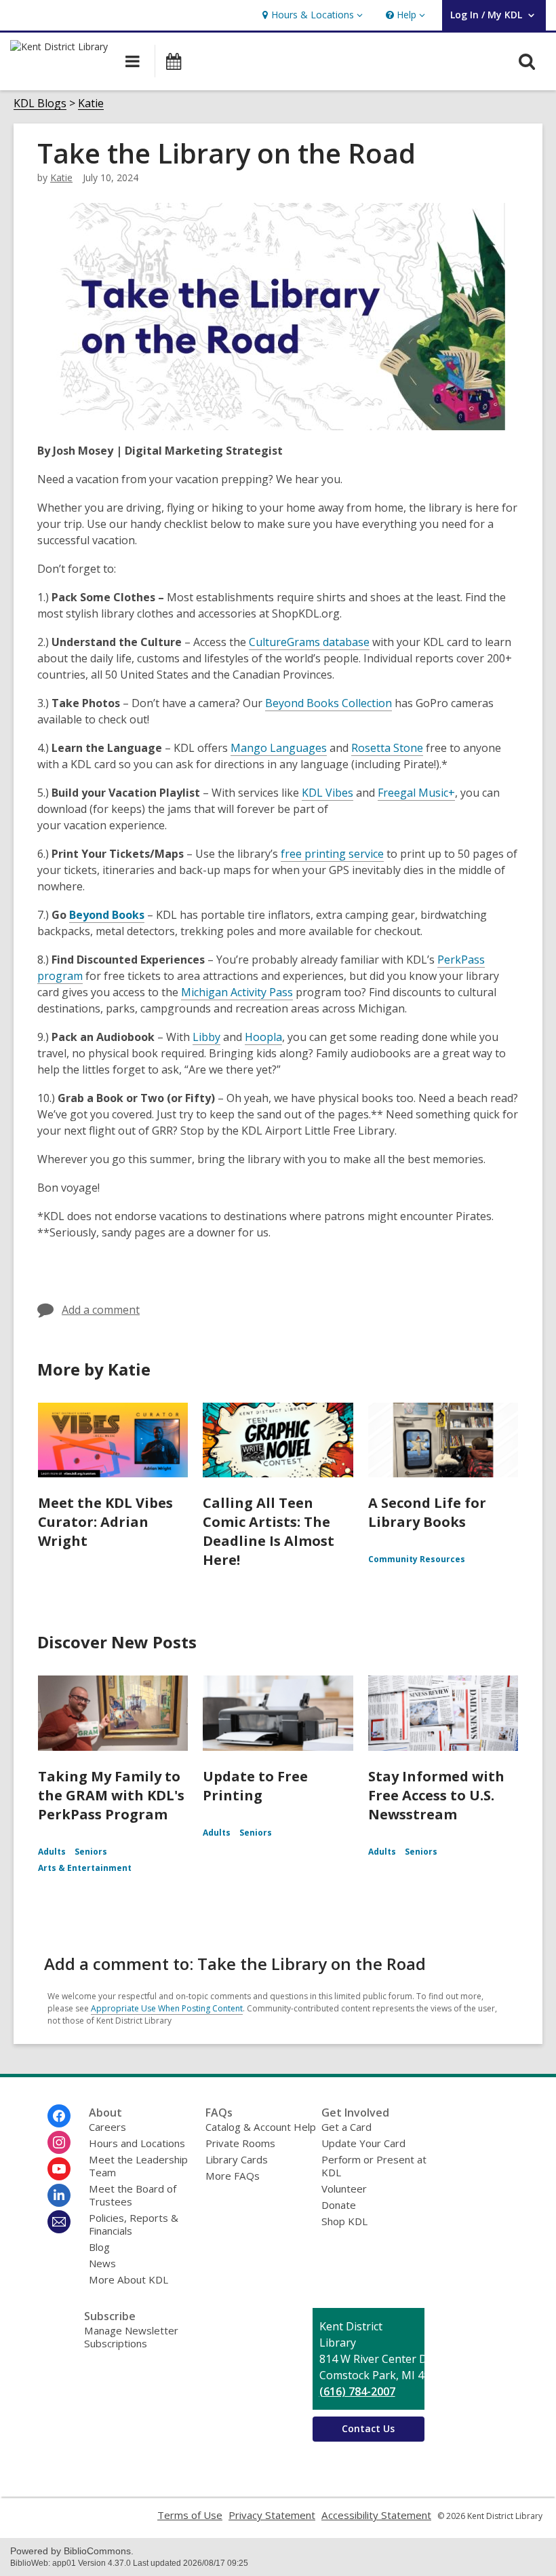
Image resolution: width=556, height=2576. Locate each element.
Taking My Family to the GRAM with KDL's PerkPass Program (111, 1795)
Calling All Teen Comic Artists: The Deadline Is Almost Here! (269, 1531)
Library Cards (237, 2159)
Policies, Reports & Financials (134, 2224)
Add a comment (101, 1310)
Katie (91, 103)
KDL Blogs (40, 103)
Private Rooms (240, 2143)
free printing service (332, 854)
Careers (107, 2127)
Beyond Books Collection (329, 703)
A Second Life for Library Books (427, 1512)
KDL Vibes (327, 793)
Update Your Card (363, 2143)
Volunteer (344, 2189)
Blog (99, 2247)
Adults (52, 1852)
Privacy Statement (272, 2515)
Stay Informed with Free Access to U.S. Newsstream (436, 1795)
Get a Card (346, 2127)
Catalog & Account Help (261, 2127)
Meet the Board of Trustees (133, 2195)
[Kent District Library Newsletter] (59, 2222)
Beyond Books (107, 915)
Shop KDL (344, 2221)
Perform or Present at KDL (374, 2166)
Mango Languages (279, 748)
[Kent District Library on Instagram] (59, 2142)
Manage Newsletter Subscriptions (131, 2337)
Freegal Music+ (416, 793)
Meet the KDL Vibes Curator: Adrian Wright (105, 1522)
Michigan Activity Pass (237, 992)
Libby (206, 1037)
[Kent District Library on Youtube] (59, 2169)
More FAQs (233, 2176)
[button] (311, 15)
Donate (339, 2205)
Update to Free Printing (255, 1786)
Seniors (91, 1852)
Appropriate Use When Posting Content (167, 2008)
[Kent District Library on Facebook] (59, 2116)
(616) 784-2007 (357, 2391)
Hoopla (263, 1037)
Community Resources (417, 1559)
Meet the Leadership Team (138, 2166)
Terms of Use (190, 2515)
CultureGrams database (309, 642)
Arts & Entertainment (85, 1868)
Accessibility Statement (376, 2515)
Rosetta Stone (387, 748)
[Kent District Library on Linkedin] (59, 2195)
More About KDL (128, 2279)
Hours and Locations (137, 2143)
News (102, 2263)
